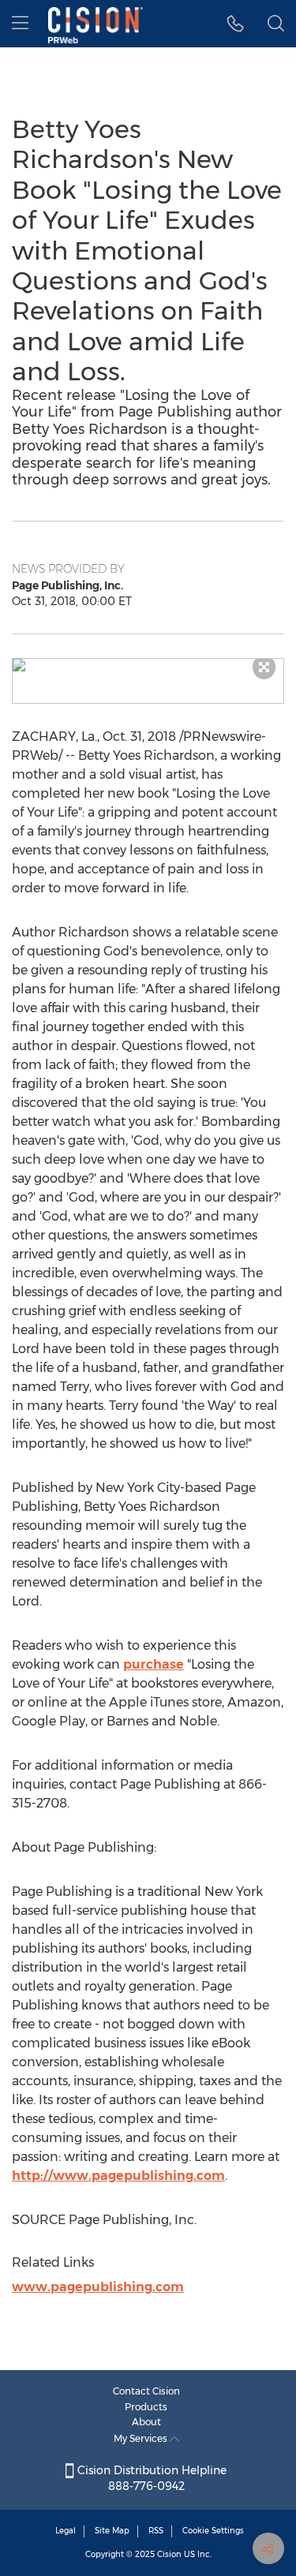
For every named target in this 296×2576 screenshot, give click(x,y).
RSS (156, 2531)
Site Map (112, 2531)
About (146, 2422)
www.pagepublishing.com (98, 2287)
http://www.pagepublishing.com (118, 2176)
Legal (66, 2531)
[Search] (276, 24)
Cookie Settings (213, 2531)
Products (146, 2407)
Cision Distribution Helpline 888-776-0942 (150, 2478)
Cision (169, 2554)
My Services (142, 2438)
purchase (154, 1664)
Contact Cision (146, 2391)
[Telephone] (236, 24)
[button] (148, 665)
